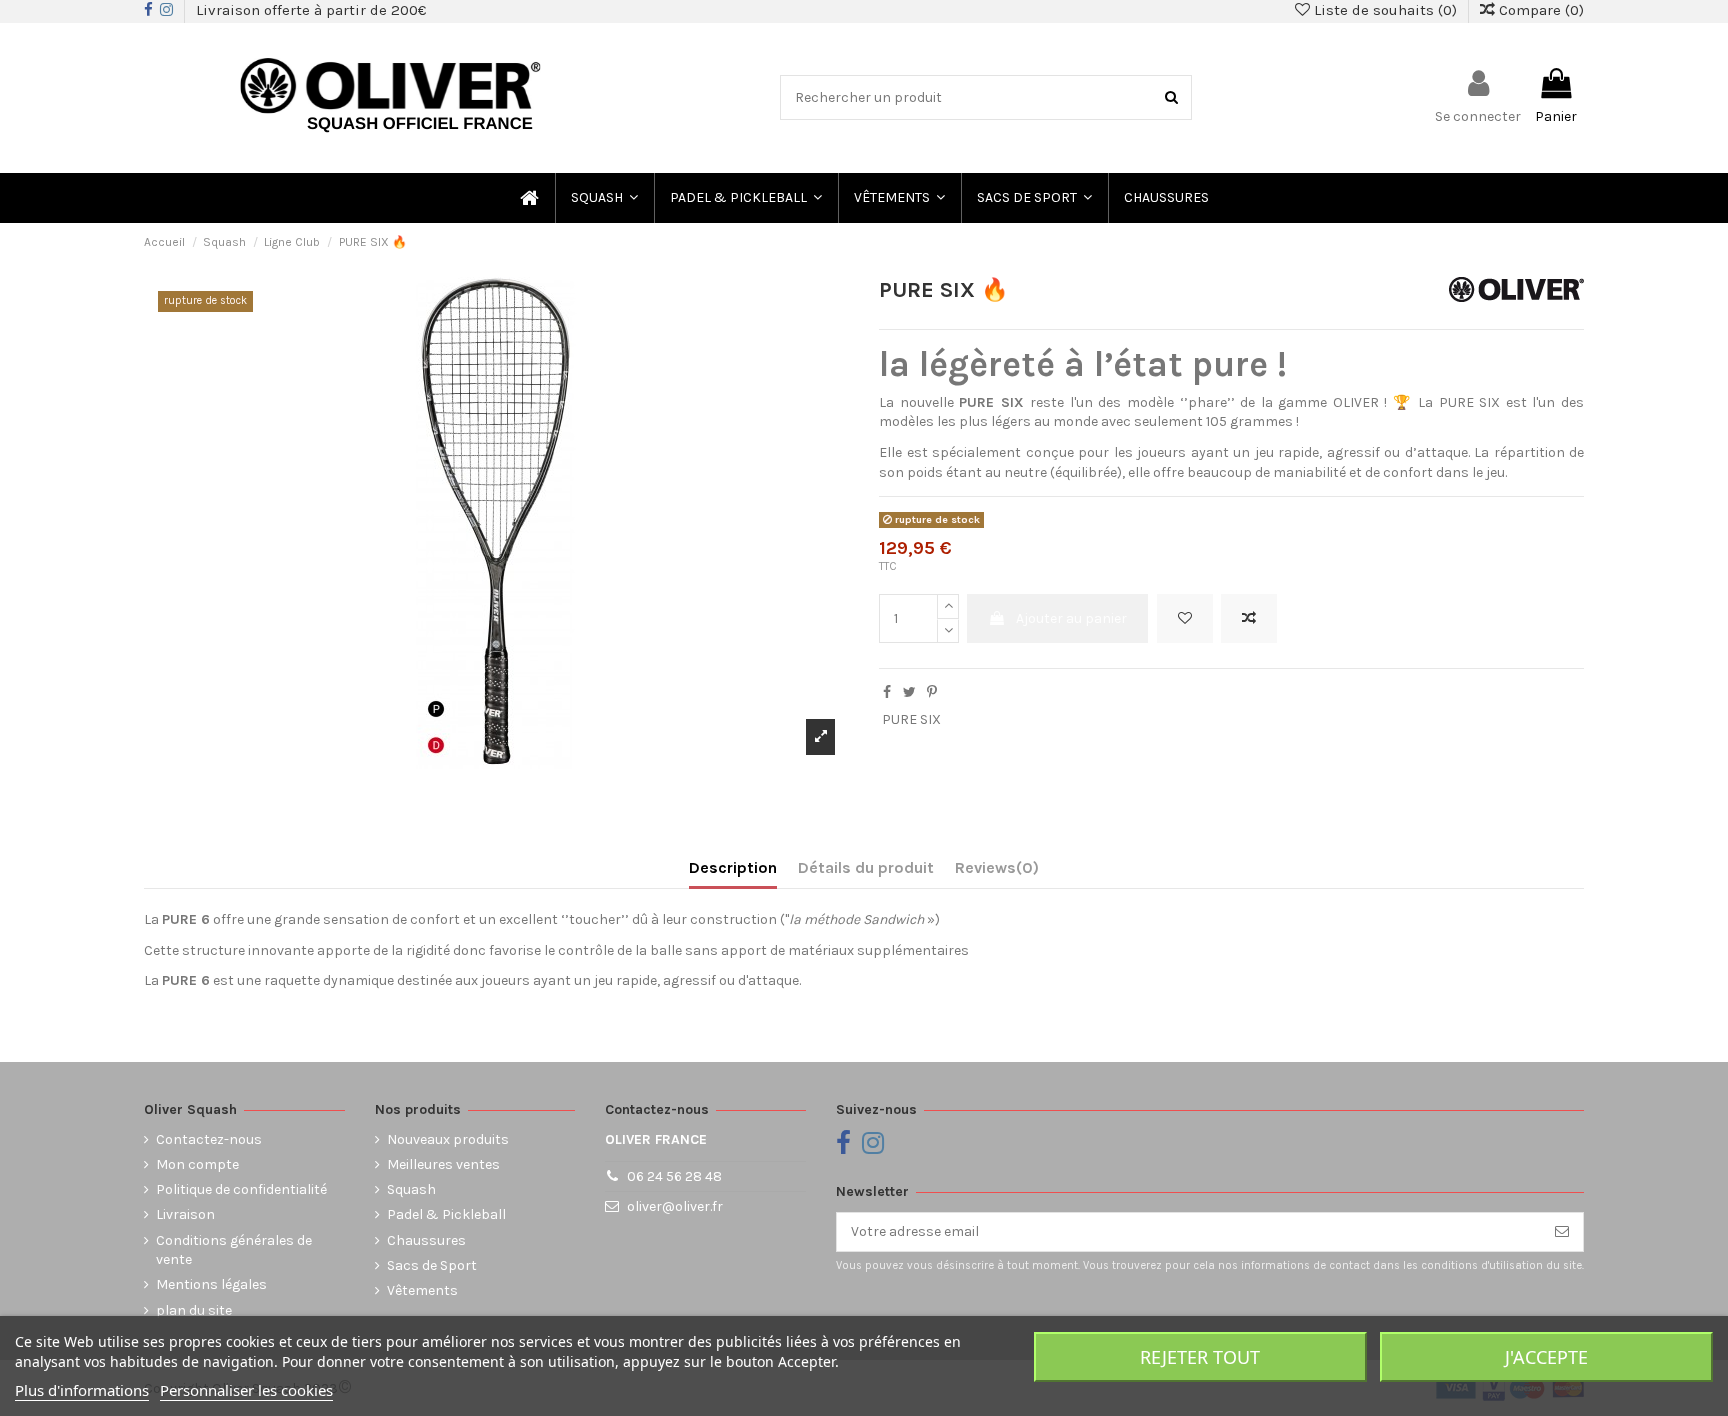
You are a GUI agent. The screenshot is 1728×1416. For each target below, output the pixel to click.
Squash (411, 1189)
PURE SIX (911, 719)
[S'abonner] (1562, 1232)
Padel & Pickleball (446, 1214)
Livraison (185, 1214)
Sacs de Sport (432, 1265)
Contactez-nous (209, 1139)
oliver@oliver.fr (675, 1206)
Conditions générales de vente (234, 1250)
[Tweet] (909, 692)
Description (733, 867)
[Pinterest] (932, 692)
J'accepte (1546, 1357)
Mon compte (197, 1164)
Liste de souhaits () (1385, 10)
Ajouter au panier (1071, 618)
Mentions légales (211, 1284)
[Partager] (887, 692)
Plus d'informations (82, 1390)
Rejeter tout (1200, 1357)
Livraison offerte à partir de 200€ (311, 10)
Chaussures (426, 1240)
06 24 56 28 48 (674, 1176)
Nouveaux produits (448, 1139)
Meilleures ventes (443, 1164)
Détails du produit (866, 867)
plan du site (194, 1310)
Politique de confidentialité (241, 1189)
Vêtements (422, 1290)
